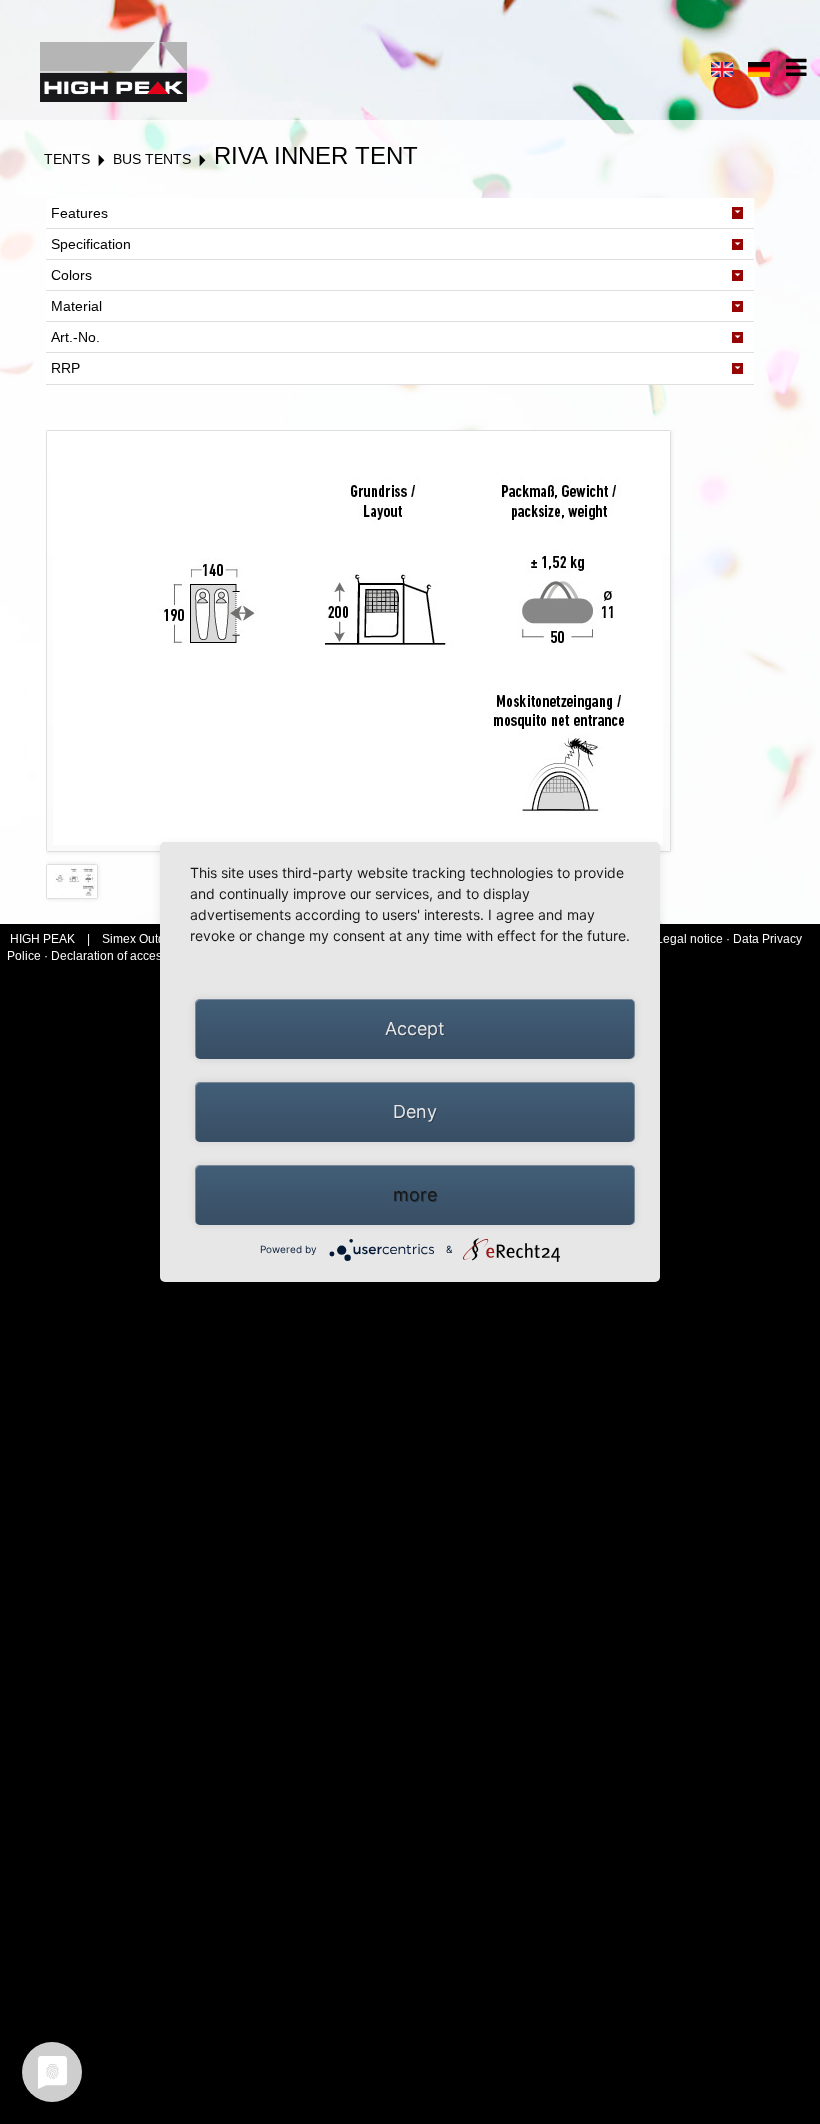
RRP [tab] (65, 368)
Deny (415, 1111)
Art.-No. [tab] (75, 337)
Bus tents (152, 159)
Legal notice (691, 939)
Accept (415, 1028)
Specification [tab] (91, 244)
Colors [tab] (71, 275)
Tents (67, 159)
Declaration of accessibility (123, 956)
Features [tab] (79, 213)
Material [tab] (76, 306)
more (415, 1194)
